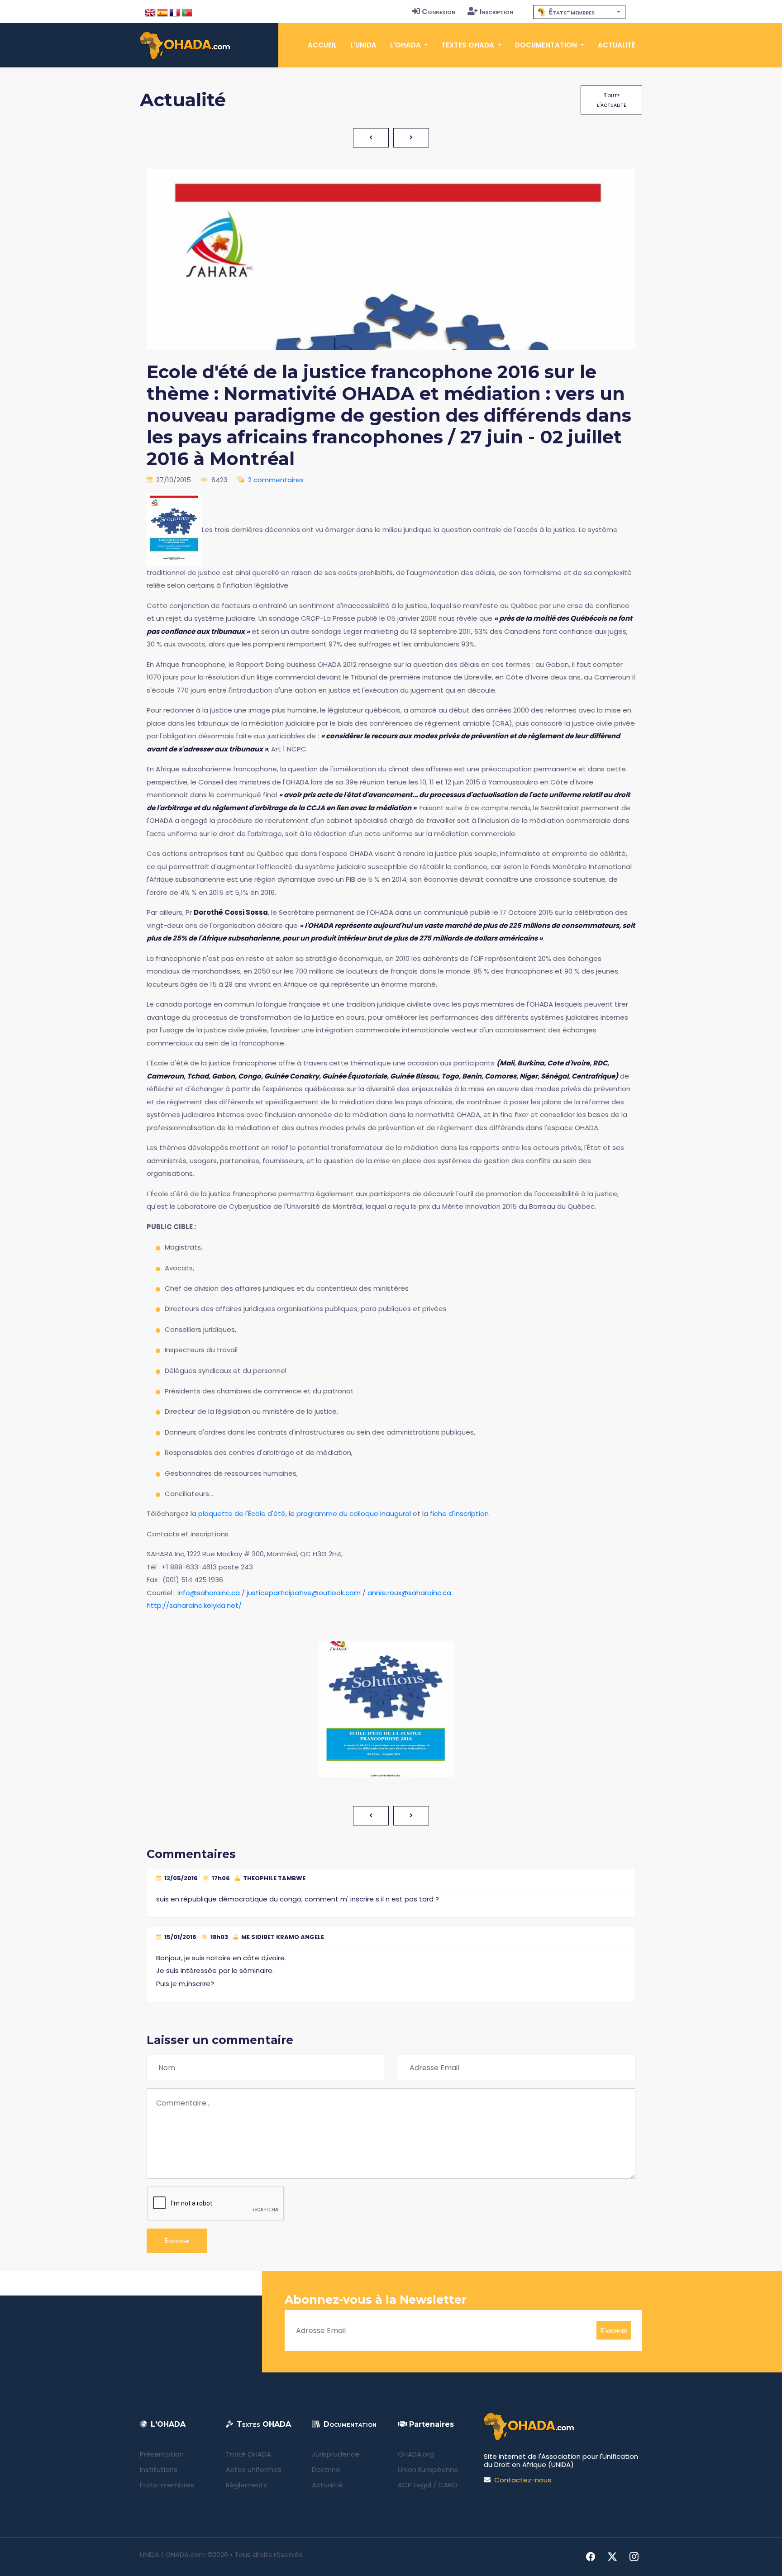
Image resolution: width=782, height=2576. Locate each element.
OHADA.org (416, 2454)
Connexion (439, 12)
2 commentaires (276, 480)
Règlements (246, 2485)
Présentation (162, 2454)
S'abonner (614, 2330)
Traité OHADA (248, 2454)
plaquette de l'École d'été (242, 1514)
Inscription (496, 12)
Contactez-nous (523, 2480)
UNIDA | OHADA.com (173, 2555)
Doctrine (326, 2469)
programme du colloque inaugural (354, 1514)
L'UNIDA (363, 45)
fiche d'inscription (459, 1514)
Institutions (159, 2469)
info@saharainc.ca (209, 1593)
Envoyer (177, 2241)
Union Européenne (428, 2469)
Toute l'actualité (611, 100)
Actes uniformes (254, 2469)
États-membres (167, 2485)
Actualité (617, 45)
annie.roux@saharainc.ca (409, 1593)
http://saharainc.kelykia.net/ (194, 1605)
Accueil (322, 45)
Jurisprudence (336, 2454)
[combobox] (579, 12)
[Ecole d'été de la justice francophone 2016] (174, 530)
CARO (448, 2485)
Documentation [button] (547, 45)
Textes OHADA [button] (469, 45)
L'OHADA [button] (406, 45)
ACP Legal (415, 2485)
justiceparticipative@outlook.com (304, 1593)
